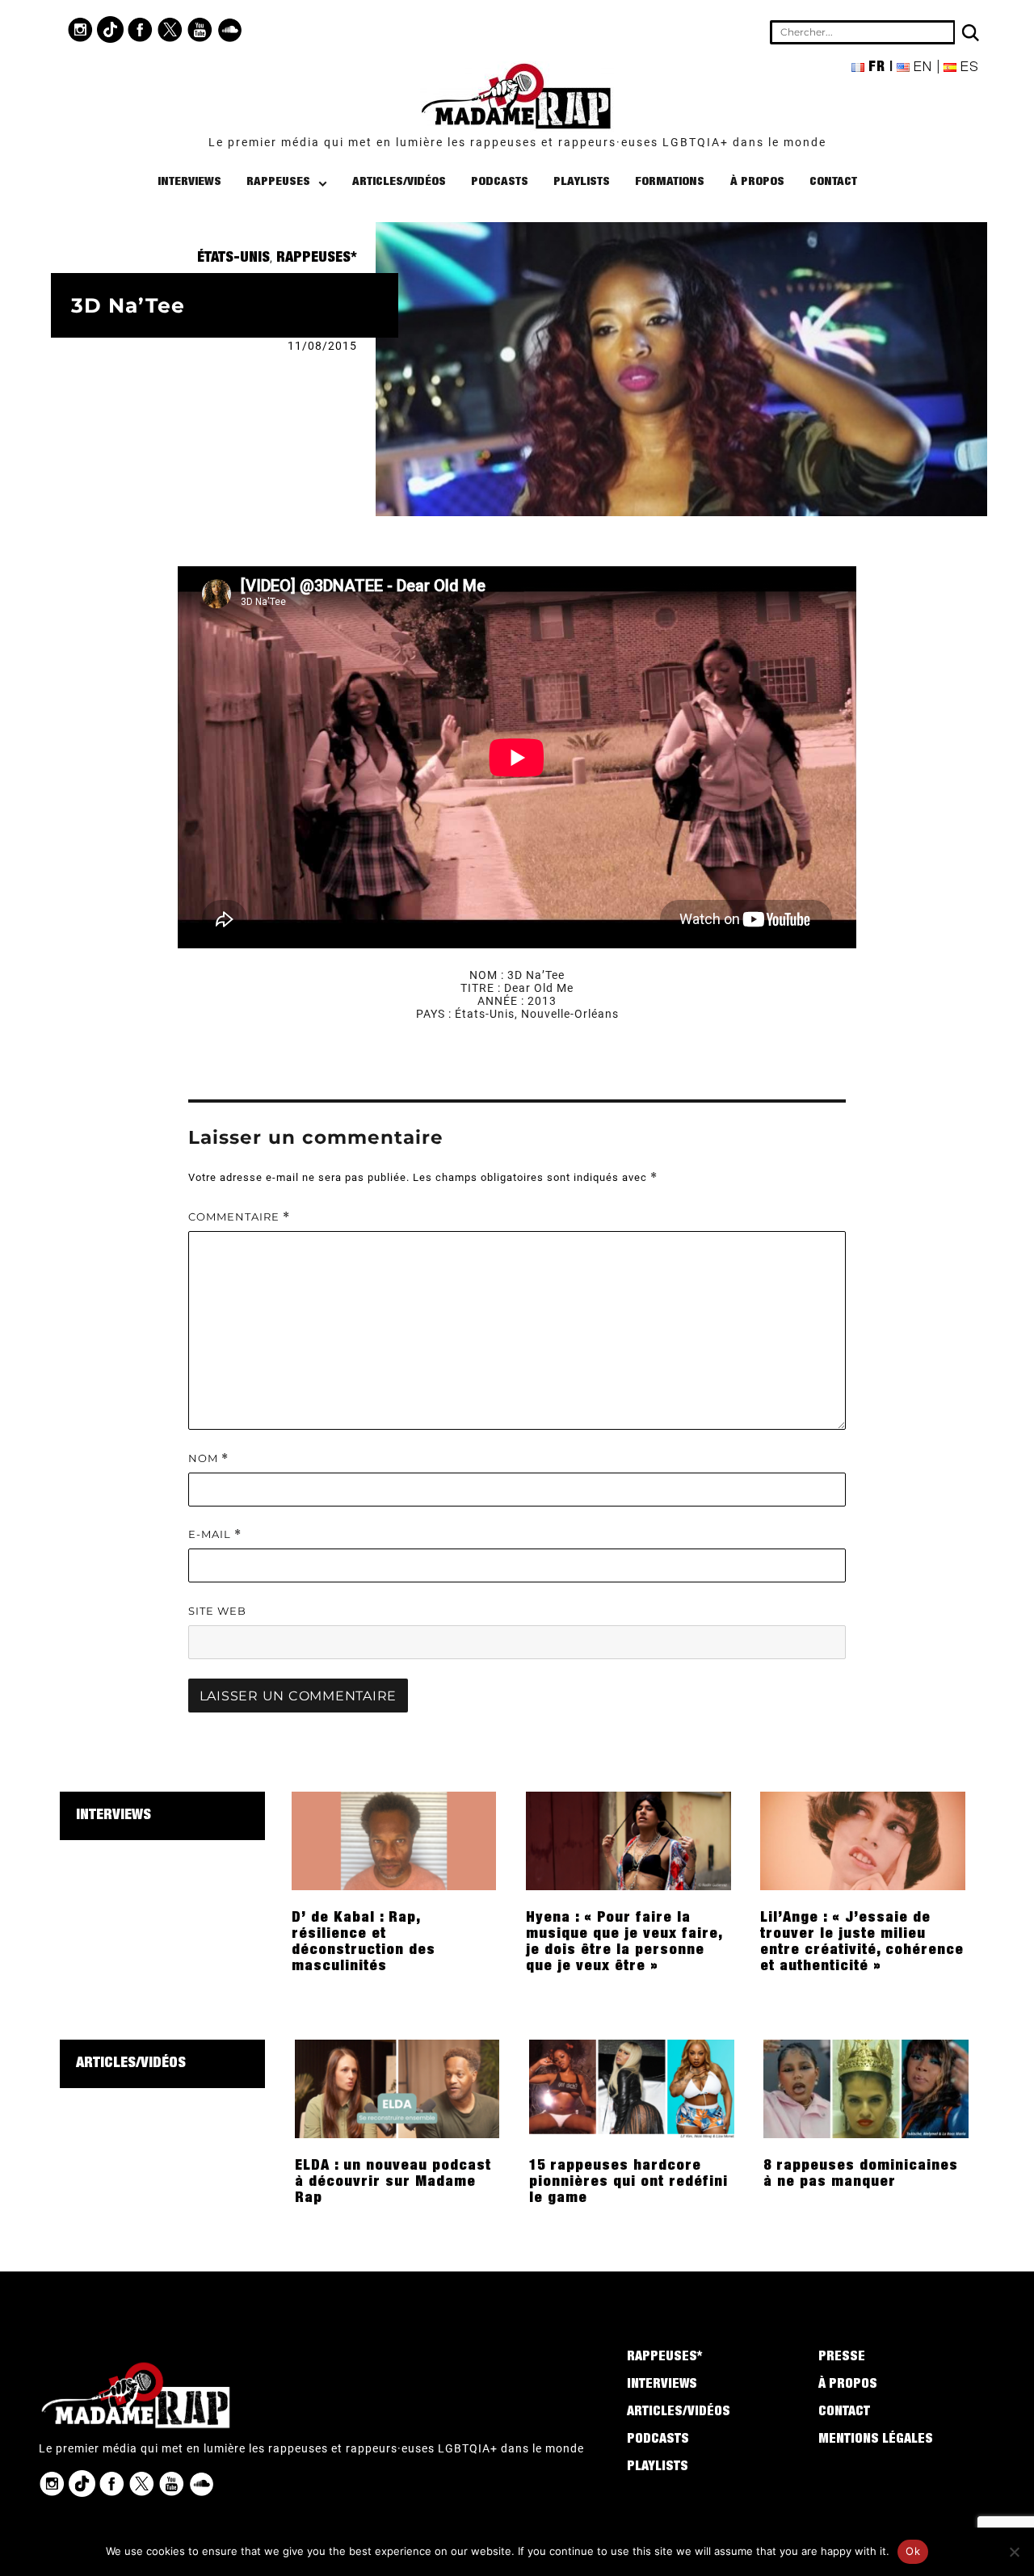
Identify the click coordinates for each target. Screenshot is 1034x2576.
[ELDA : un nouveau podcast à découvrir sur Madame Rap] (397, 2088)
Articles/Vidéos (399, 182)
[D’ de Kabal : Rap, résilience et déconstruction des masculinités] (394, 1840)
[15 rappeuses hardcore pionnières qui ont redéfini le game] (632, 2088)
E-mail (215, 1534)
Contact (833, 182)
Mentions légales (876, 2440)
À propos (757, 182)
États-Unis (233, 258)
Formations (670, 182)
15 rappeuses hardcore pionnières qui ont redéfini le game (628, 2183)
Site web (217, 1611)
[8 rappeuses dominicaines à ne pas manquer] (866, 2088)
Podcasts (500, 182)
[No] (1014, 2552)
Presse (842, 2358)
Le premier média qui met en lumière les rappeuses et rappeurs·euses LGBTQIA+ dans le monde (517, 142)
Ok (913, 2551)
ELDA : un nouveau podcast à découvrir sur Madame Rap (393, 2183)
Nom (208, 1458)
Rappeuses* (317, 258)
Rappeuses (278, 182)
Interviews (189, 182)
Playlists (582, 182)
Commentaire (239, 1217)
